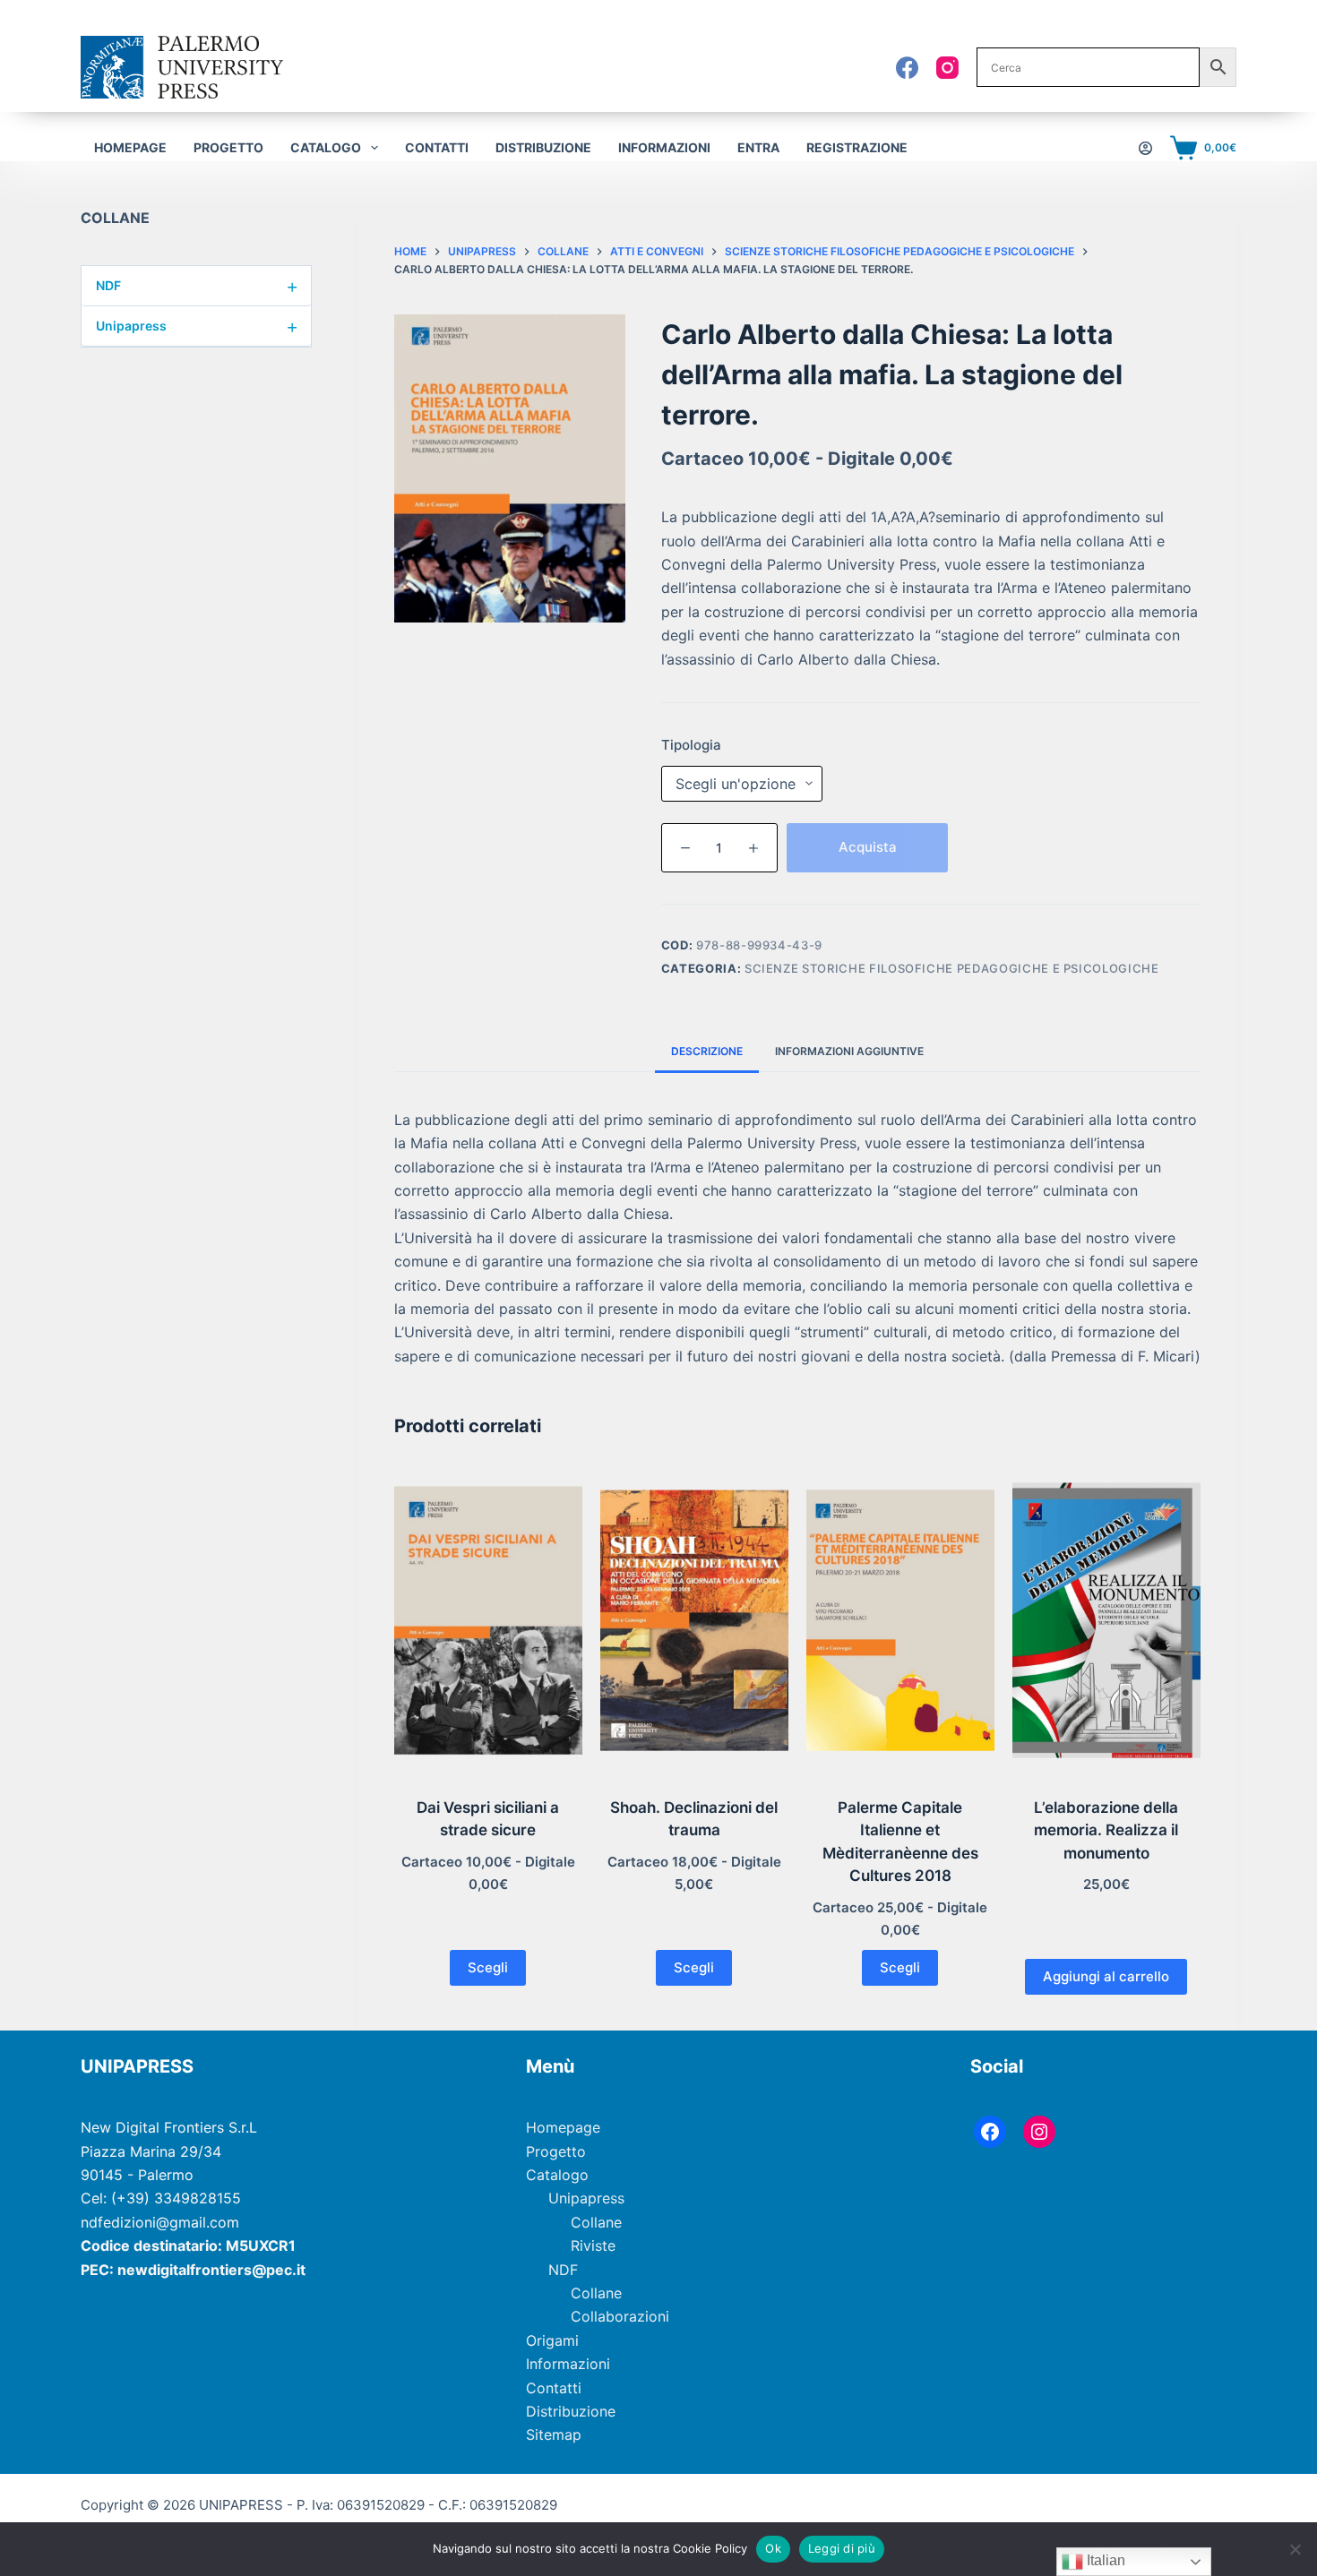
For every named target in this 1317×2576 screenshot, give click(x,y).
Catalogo (557, 2175)
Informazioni (664, 147)
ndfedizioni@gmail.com (160, 2222)
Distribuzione (543, 147)
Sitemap (554, 2434)
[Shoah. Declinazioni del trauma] (694, 1620)
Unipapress (197, 326)
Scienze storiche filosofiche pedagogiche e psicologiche (952, 968)
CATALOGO (326, 147)
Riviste (593, 2245)
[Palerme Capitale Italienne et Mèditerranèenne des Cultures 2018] (900, 1620)
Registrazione (857, 147)
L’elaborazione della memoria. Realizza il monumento (1106, 1830)
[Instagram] (947, 68)
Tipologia (691, 745)
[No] (1295, 2549)
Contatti (437, 147)
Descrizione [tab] (707, 1051)
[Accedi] (1145, 148)
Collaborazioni (620, 2316)
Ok (773, 2548)
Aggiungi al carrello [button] (1106, 1976)
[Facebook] (907, 68)
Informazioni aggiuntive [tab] (849, 1051)
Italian (1104, 2560)
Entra (758, 147)
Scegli (488, 1967)
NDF (197, 286)
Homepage (130, 147)
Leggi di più (842, 2548)
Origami (552, 2340)
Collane (596, 2222)
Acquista (868, 847)
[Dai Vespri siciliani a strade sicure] (488, 1620)
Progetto (228, 147)
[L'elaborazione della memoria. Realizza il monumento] (1106, 1620)
